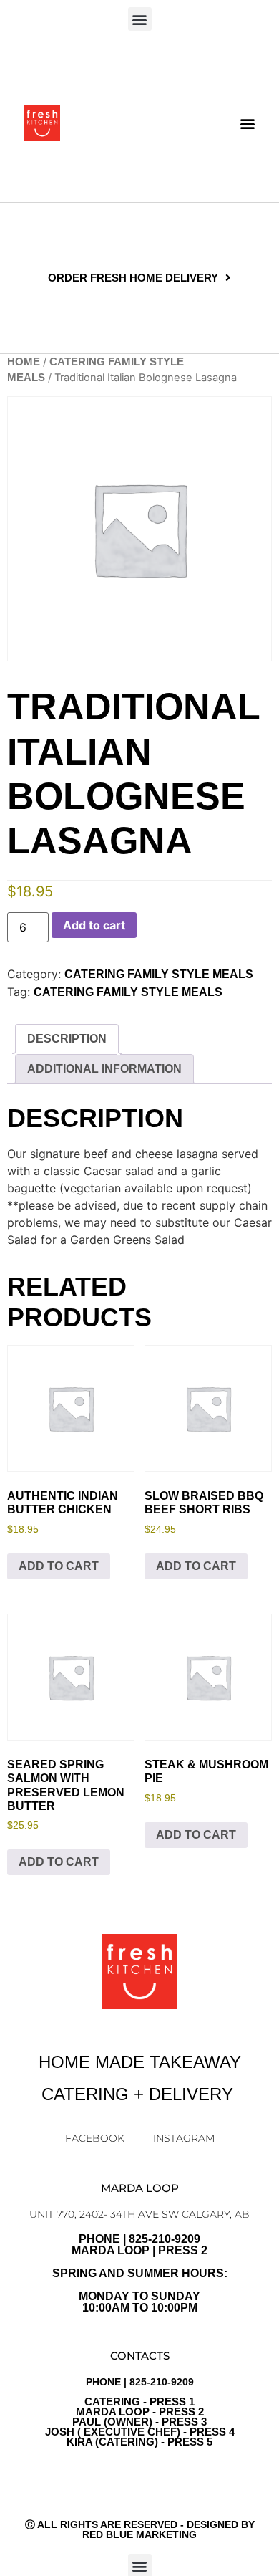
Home (24, 362)
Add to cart (94, 925)
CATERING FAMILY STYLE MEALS (159, 974)
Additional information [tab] (104, 1069)
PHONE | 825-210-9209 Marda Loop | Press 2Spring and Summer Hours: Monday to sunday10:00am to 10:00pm (140, 2273)
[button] (140, 19)
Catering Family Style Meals (128, 992)
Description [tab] (67, 1039)
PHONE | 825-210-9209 (140, 2412)
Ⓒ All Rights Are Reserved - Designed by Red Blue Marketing (140, 2529)
